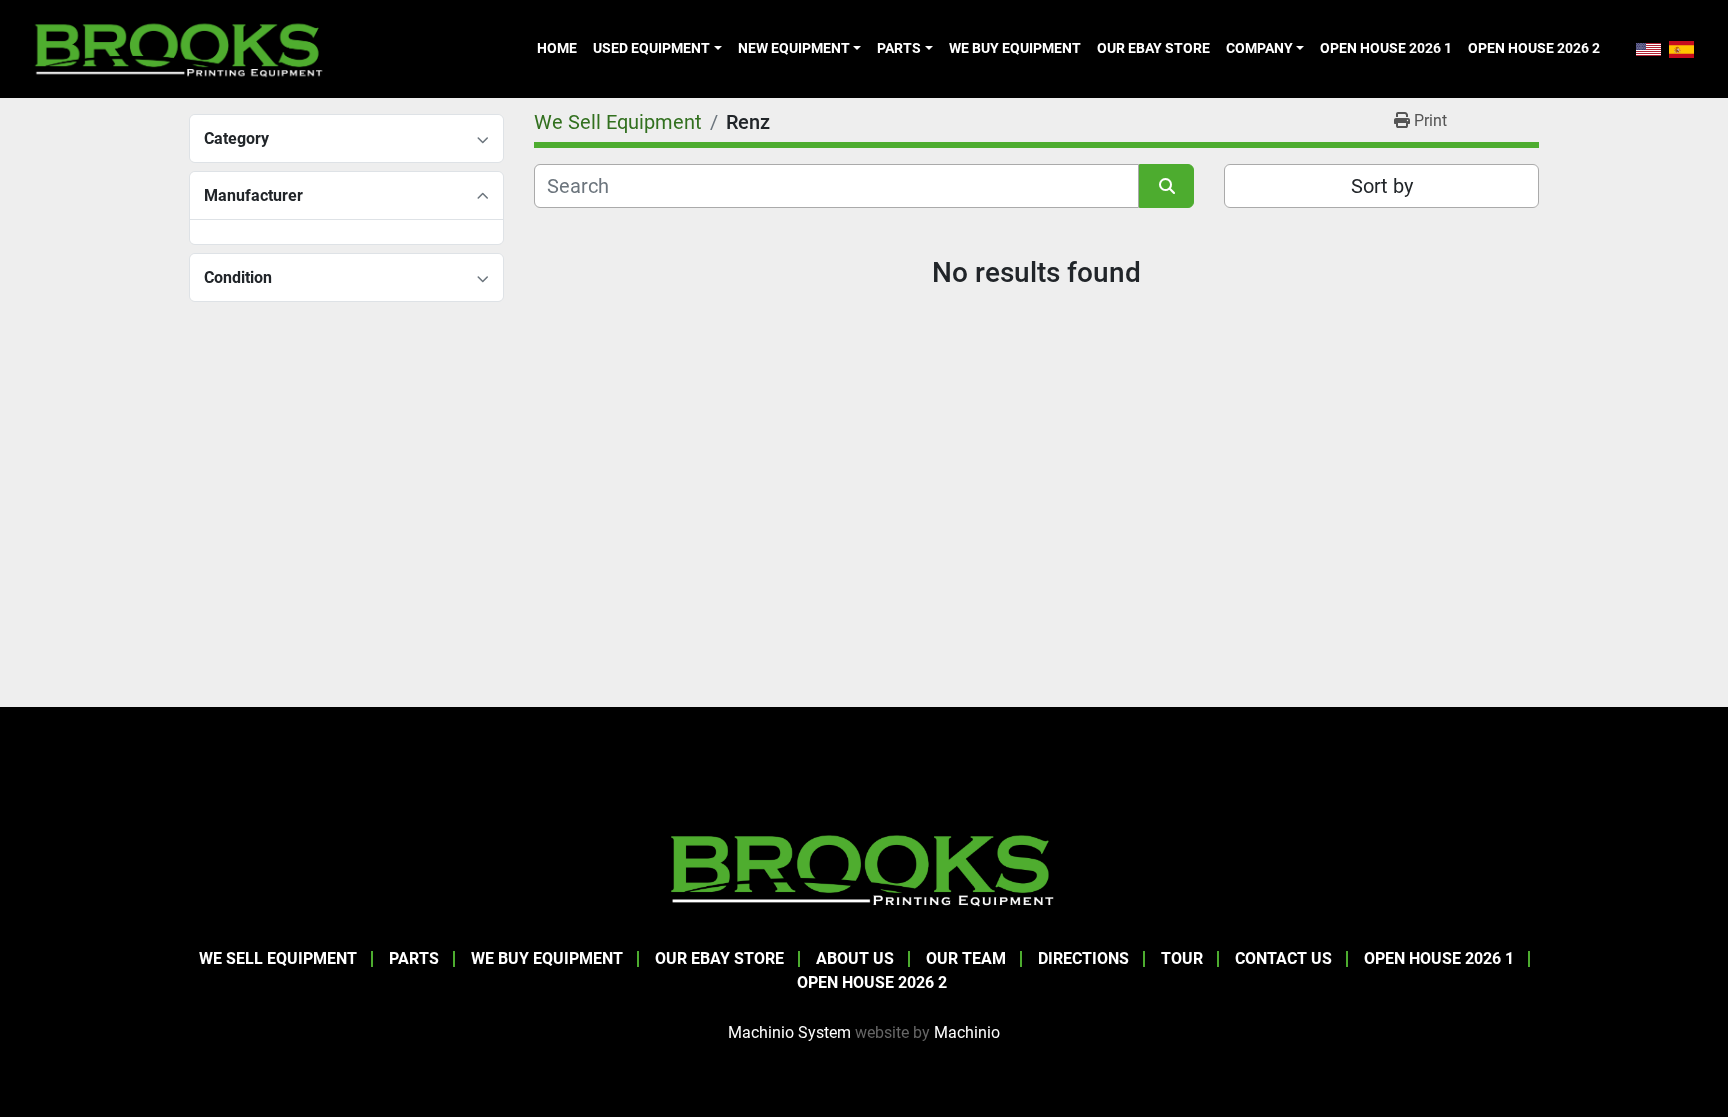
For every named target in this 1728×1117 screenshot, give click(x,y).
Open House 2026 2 (1534, 48)
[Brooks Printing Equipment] (864, 867)
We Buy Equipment (1015, 48)
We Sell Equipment (278, 958)
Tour (1182, 958)
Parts (899, 48)
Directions (1083, 958)
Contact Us (1283, 958)
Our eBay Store (1153, 48)
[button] (657, 48)
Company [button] (1259, 48)
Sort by (1382, 186)
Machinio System (789, 1032)
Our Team (966, 958)
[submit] (1166, 186)
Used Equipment (651, 48)
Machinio (967, 1032)
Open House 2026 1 (1386, 48)
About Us (855, 958)
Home (557, 48)
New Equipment (794, 48)
